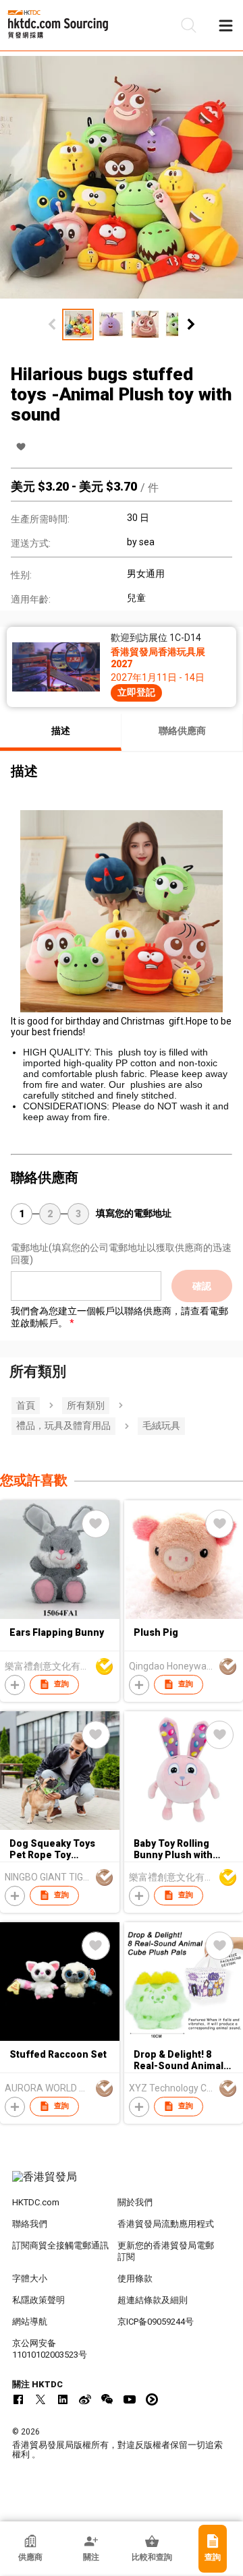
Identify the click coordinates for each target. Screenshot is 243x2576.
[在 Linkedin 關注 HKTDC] (63, 2399)
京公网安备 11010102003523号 (50, 2349)
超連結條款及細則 (153, 2300)
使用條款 (135, 2278)
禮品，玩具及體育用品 (63, 1425)
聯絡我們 (30, 2224)
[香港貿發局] (122, 2184)
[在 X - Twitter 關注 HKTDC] (40, 2399)
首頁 (26, 1405)
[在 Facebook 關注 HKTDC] (18, 2399)
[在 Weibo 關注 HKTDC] (85, 2399)
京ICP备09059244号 (156, 2322)
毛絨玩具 (161, 1425)
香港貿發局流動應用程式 (166, 2224)
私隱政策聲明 (38, 2300)
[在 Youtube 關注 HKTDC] (130, 2399)
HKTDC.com (36, 2202)
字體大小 (30, 2278)
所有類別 (86, 1405)
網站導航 (30, 2322)
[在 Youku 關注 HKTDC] (152, 2399)
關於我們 (135, 2202)
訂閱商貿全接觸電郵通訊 (60, 2245)
